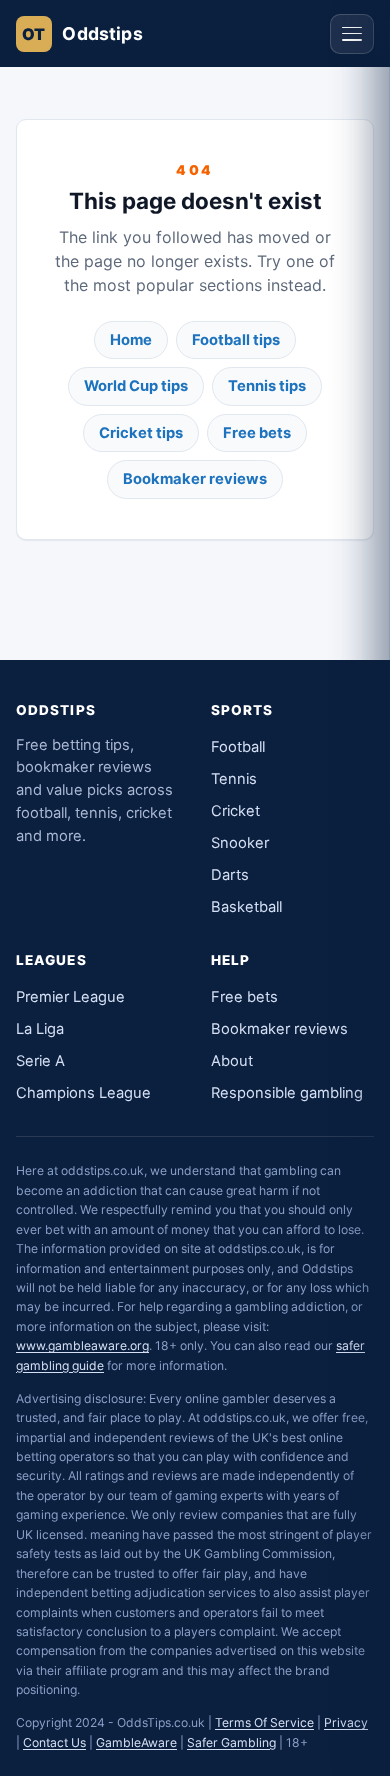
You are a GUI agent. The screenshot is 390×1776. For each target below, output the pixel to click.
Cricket (235, 811)
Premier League (70, 997)
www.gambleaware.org (82, 1345)
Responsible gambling (287, 1093)
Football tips (236, 340)
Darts (230, 875)
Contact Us (54, 1742)
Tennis (234, 779)
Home (131, 340)
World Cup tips (136, 386)
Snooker (240, 843)
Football (238, 747)
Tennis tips (267, 386)
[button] (352, 34)
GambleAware (136, 1742)
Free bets (257, 433)
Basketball (246, 907)
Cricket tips (141, 433)
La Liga (40, 1029)
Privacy (346, 1722)
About (232, 1061)
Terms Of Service (264, 1722)
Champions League (83, 1093)
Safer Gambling (231, 1742)
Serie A (40, 1061)
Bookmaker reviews (195, 479)
